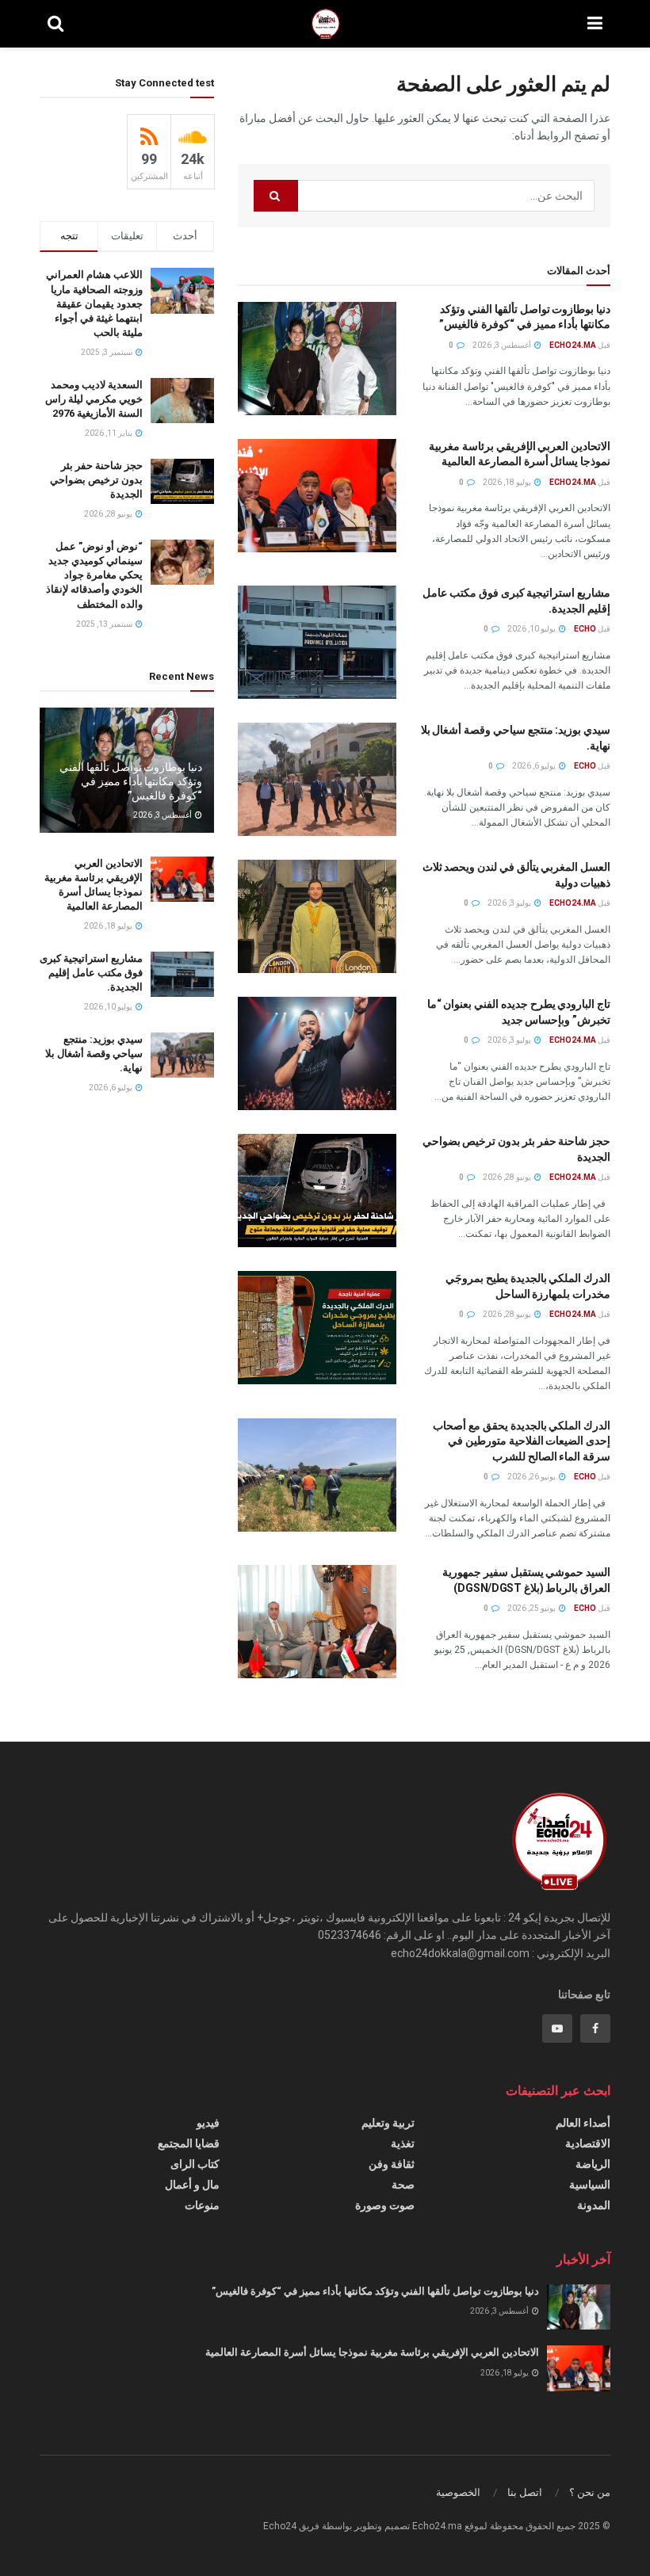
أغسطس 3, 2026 (503, 345)
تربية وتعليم (388, 2123)
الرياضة (593, 2164)
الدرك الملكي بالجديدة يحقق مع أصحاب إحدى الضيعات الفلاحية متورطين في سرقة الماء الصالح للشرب (522, 1441)
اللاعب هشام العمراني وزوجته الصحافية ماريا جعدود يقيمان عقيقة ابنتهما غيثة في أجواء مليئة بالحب (94, 303)
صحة (403, 2185)
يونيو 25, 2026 (532, 1608)
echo (585, 629)
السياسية (590, 2185)
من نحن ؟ (590, 2492)
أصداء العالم (583, 2123)
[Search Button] (276, 196)
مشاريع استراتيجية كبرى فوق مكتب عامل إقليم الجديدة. (91, 973)
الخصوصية (458, 2492)
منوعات (202, 2205)
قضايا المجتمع (189, 2143)
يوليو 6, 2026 (535, 766)
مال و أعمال (192, 2185)
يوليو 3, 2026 (510, 903)
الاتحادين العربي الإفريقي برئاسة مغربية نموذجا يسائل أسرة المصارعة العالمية (372, 2352)
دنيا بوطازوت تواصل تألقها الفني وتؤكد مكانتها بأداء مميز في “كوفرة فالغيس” (131, 781)
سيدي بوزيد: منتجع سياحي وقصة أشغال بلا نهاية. (94, 1053)
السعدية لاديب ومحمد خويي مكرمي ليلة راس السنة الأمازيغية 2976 (94, 399)
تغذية (403, 2143)
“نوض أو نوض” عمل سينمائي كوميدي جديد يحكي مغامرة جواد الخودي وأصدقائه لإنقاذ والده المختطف (94, 575)
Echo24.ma (573, 345)
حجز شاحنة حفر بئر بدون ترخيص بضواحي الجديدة (96, 480)
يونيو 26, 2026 (532, 1477)
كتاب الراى (195, 2164)
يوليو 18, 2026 (508, 482)
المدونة (594, 2205)
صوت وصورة (385, 2205)
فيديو (208, 2123)
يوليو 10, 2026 (532, 629)
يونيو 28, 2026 (508, 1177)
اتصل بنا (525, 2492)
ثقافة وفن (392, 2164)
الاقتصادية (588, 2143)
